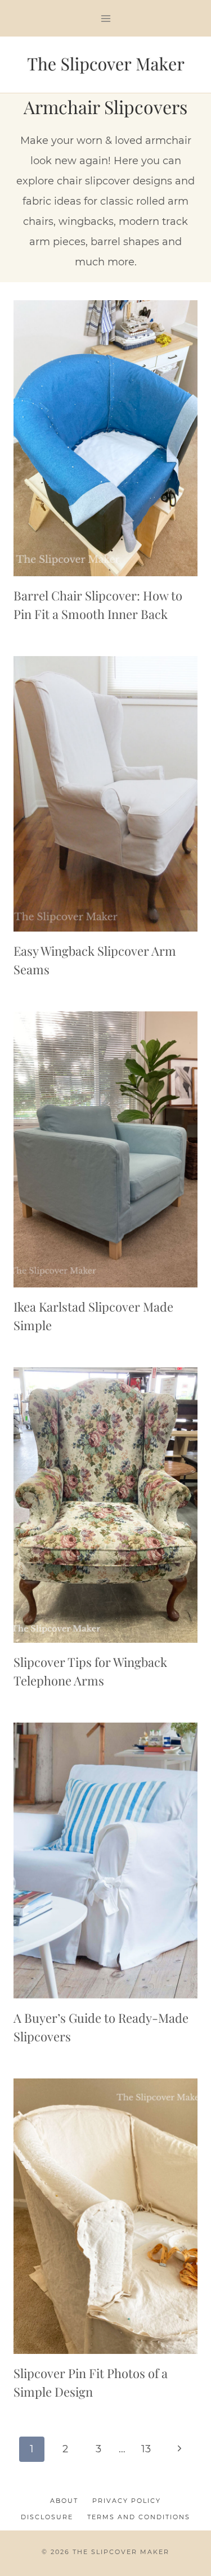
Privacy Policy (127, 2501)
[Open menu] (105, 18)
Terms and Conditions (139, 2517)
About (64, 2501)
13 (146, 2449)
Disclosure (47, 2517)
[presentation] (105, 438)
